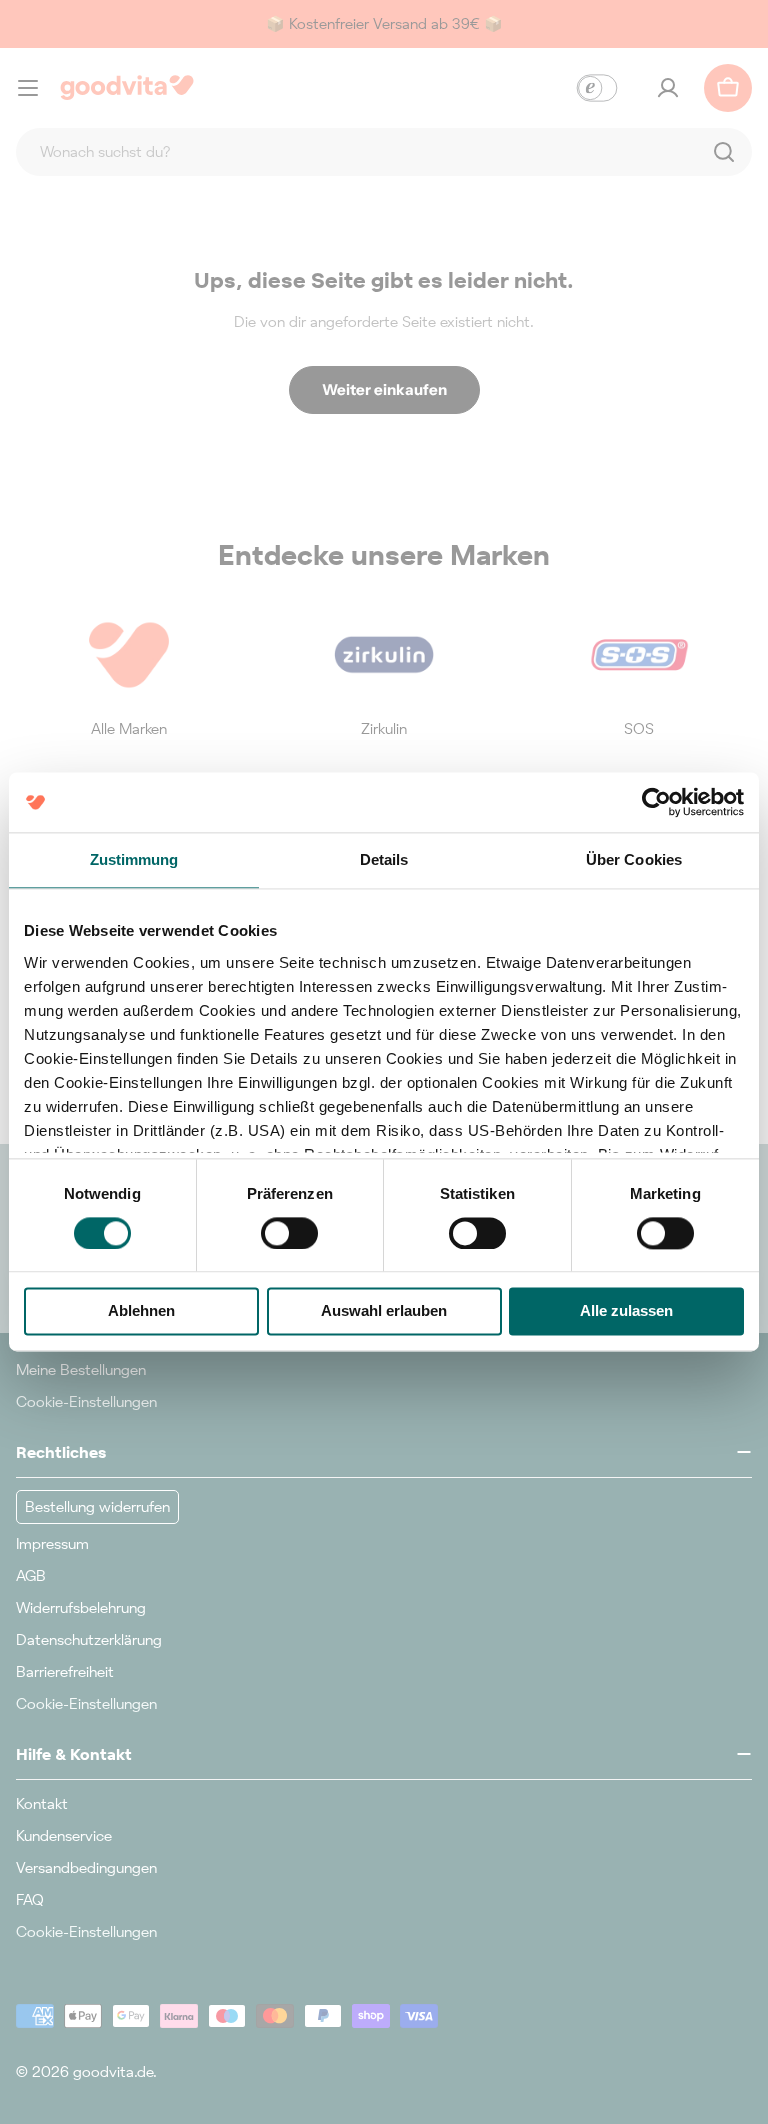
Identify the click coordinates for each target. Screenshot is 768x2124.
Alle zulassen (626, 1311)
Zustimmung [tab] (134, 859)
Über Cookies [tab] (634, 859)
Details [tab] (384, 859)
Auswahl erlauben (384, 1311)
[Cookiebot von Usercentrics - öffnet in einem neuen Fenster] (656, 802)
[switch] (289, 1233)
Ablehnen (141, 1311)
